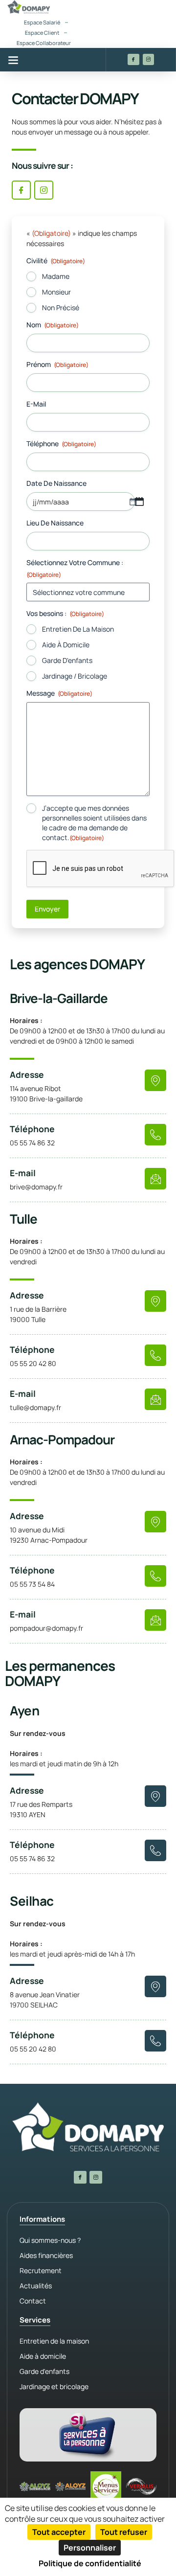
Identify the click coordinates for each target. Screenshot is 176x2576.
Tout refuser (124, 2532)
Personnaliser (90, 2548)
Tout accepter (59, 2532)
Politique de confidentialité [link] (90, 2563)
